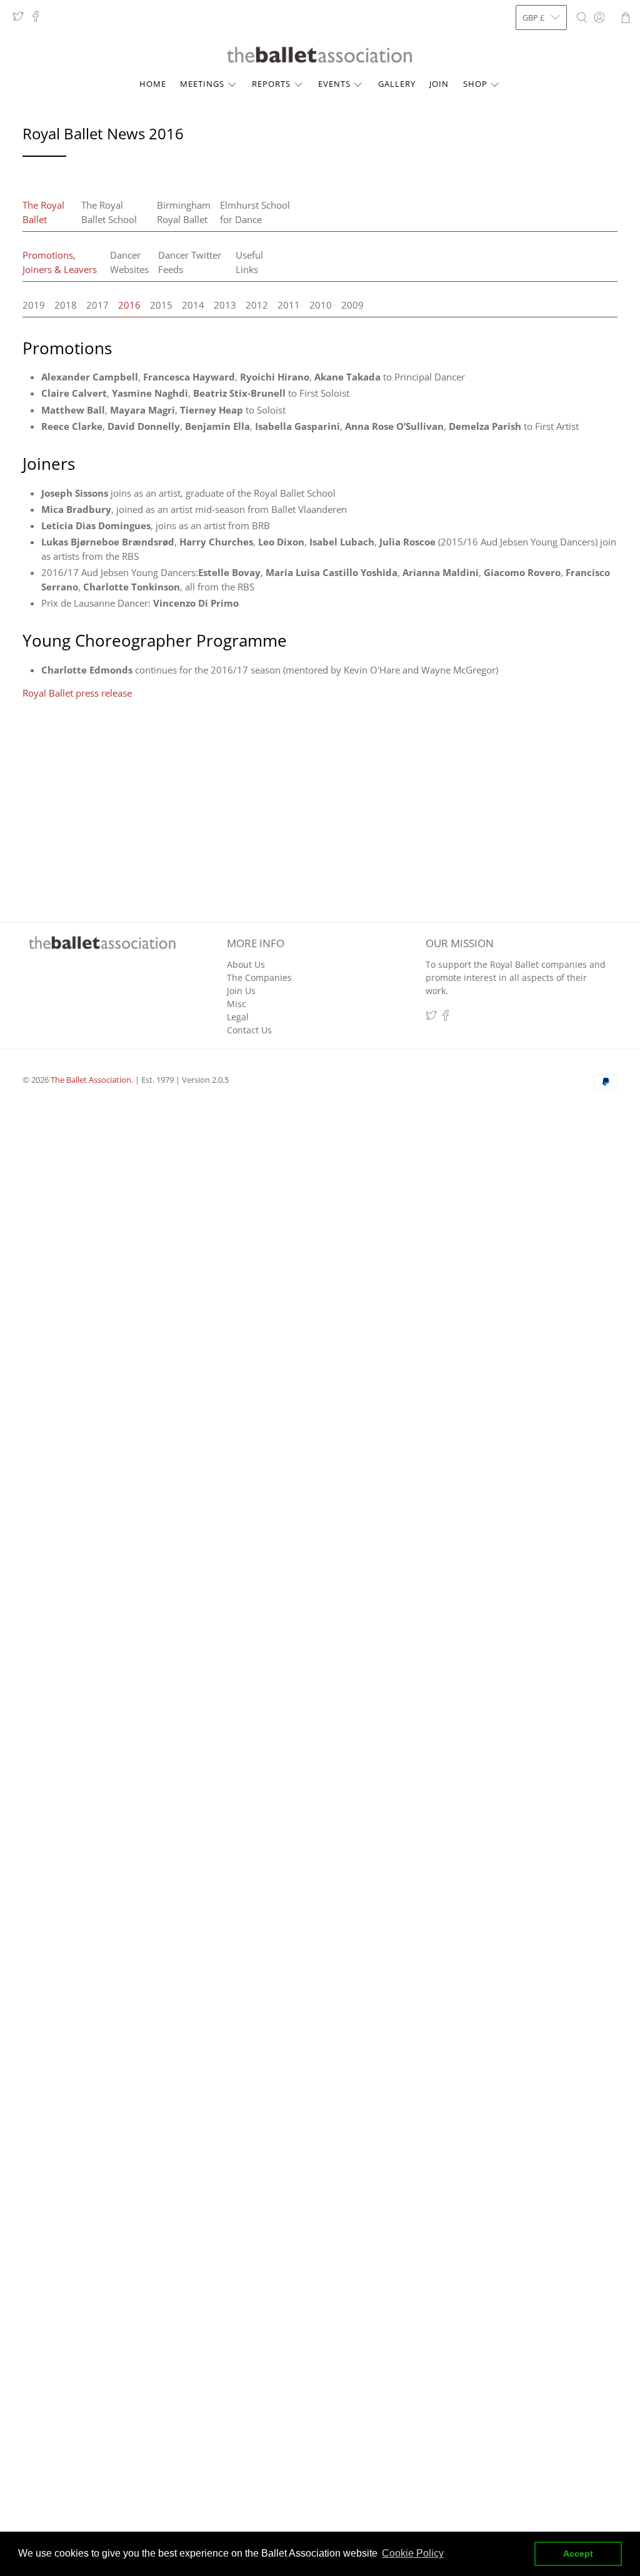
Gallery (397, 84)
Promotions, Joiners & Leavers (60, 262)
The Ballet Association (91, 1080)
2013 (225, 305)
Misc (237, 1004)
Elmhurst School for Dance (255, 212)
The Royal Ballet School (109, 212)
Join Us (241, 991)
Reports (271, 84)
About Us (246, 964)
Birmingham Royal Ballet (184, 212)
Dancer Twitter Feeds (190, 262)
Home (153, 84)
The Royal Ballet (43, 212)
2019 (34, 305)
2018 (66, 305)
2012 (257, 305)
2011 (289, 305)
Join (439, 84)
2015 (161, 305)
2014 (193, 305)
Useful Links (249, 262)
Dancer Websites (129, 262)
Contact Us (249, 1030)
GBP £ (533, 17)
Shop (475, 84)
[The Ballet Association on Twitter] (21, 19)
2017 (97, 305)
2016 (129, 305)
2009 (352, 305)
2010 (321, 305)
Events (334, 84)
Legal (238, 1017)
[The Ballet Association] (320, 55)
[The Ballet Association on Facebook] (39, 19)
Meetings (202, 84)
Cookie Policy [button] (413, 2553)
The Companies (259, 977)
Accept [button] (578, 2554)
